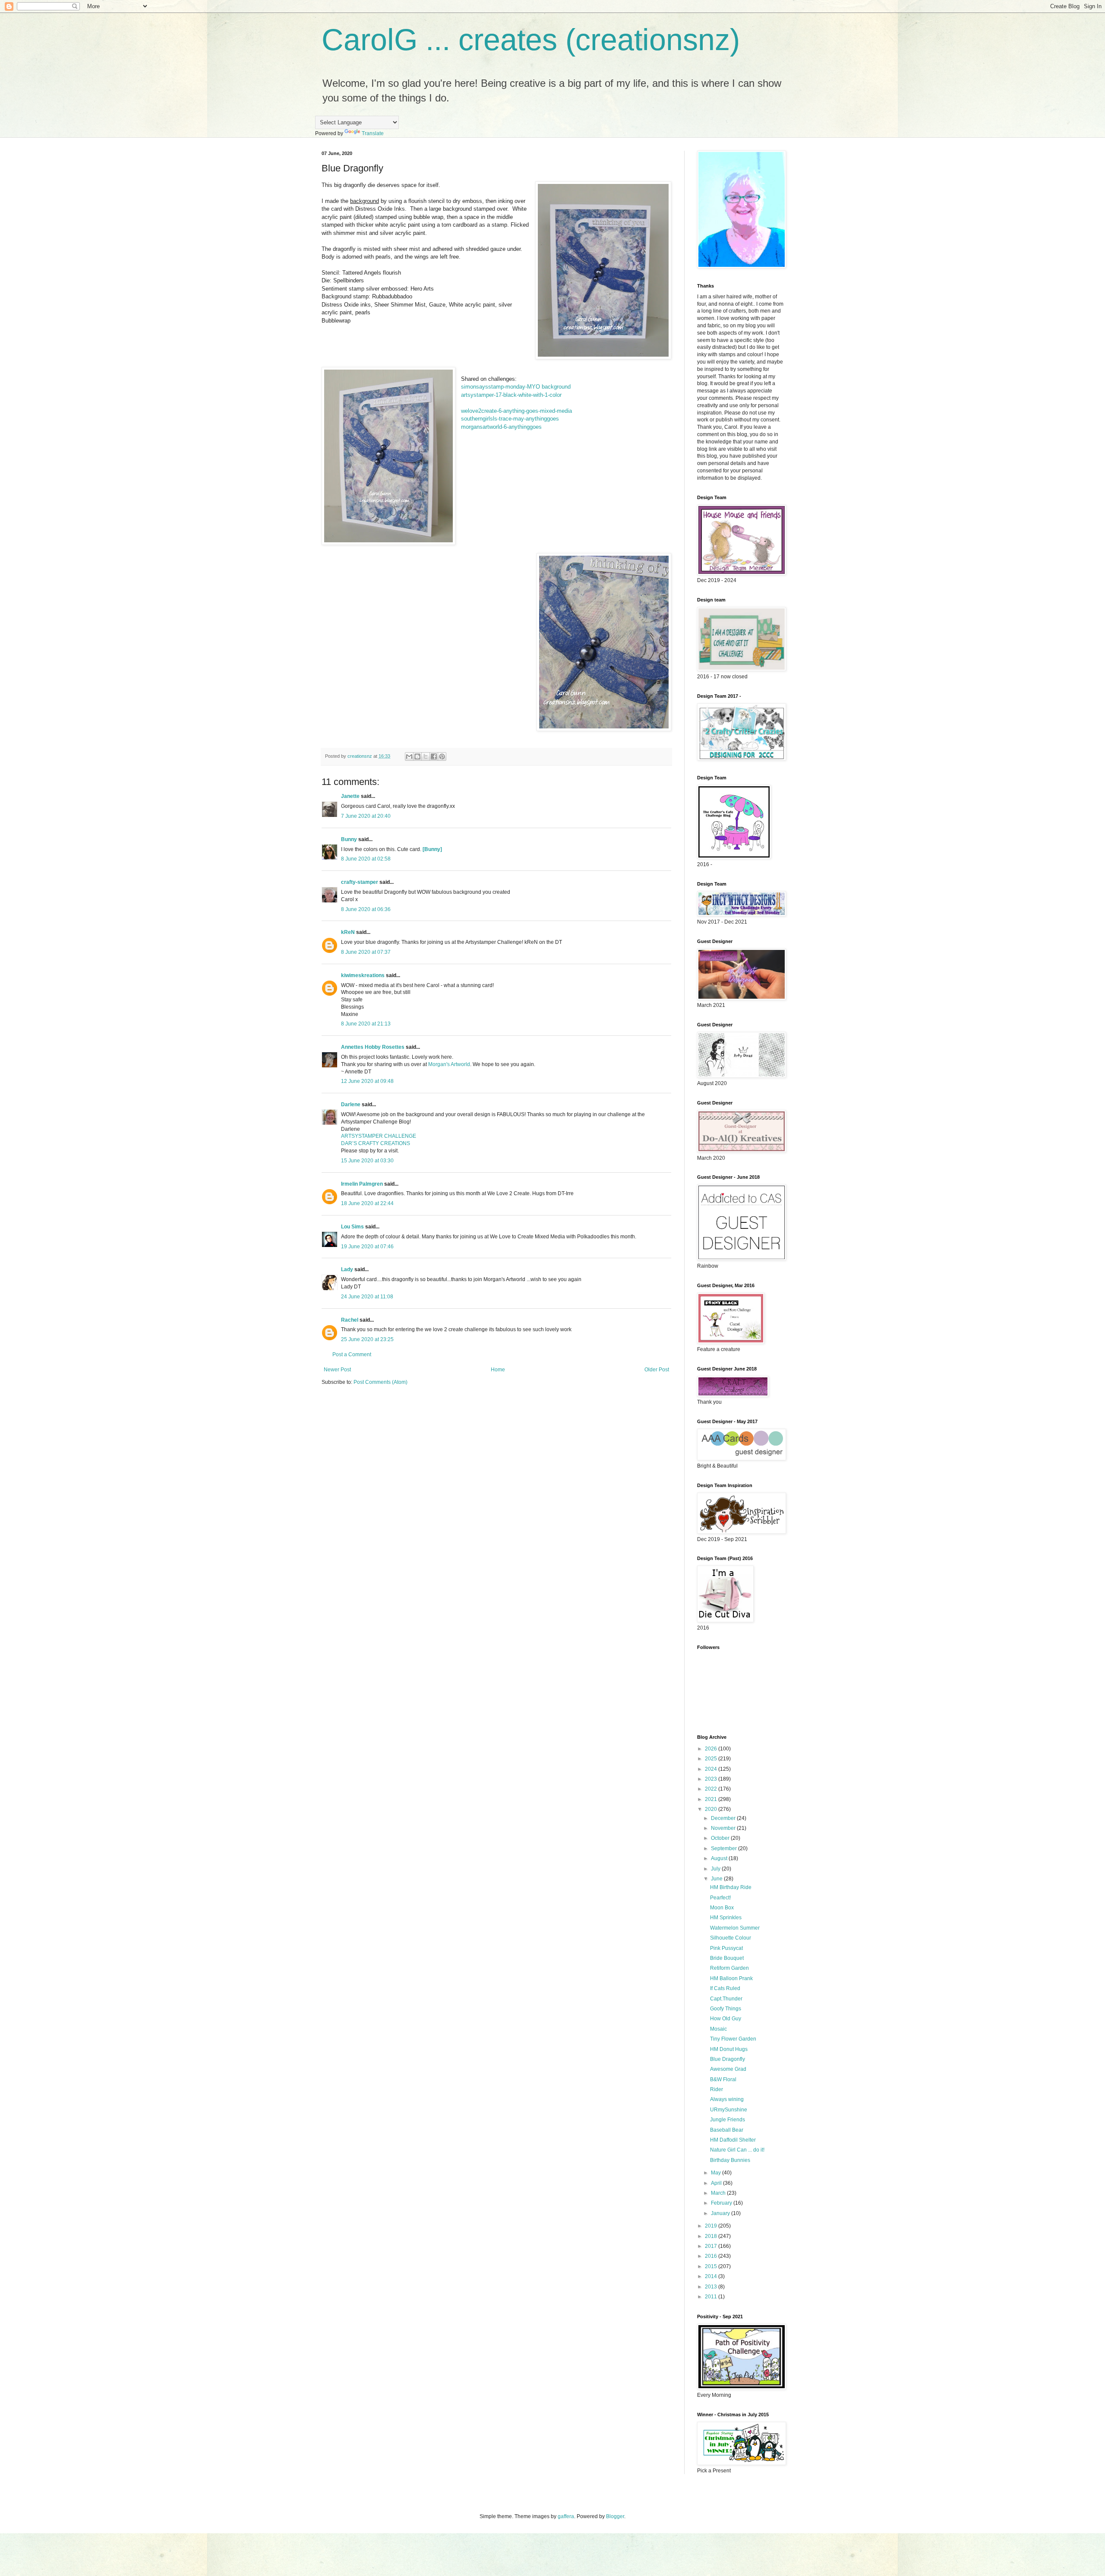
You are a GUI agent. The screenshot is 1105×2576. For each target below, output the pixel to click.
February (722, 2203)
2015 (712, 2266)
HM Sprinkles (726, 1918)
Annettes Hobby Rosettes (373, 1047)
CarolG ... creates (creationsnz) (531, 40)
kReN (348, 932)
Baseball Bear (727, 2130)
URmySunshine (729, 2110)
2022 (712, 1789)
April (717, 2183)
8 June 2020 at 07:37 (366, 952)
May (717, 2173)
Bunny (349, 839)
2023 (712, 1779)
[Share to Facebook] (434, 756)
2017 (712, 2246)
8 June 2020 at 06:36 (366, 909)
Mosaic (718, 2029)
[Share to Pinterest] (442, 756)
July (716, 1869)
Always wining (727, 2099)
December (724, 1818)
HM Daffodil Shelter (733, 2140)
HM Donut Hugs (729, 2049)
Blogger (615, 2516)
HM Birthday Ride (731, 1887)
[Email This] (409, 756)
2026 (712, 1749)
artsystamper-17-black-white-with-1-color (511, 395)
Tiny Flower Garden (733, 2039)
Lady (347, 1269)
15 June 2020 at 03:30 (367, 1161)
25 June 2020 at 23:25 (367, 1339)
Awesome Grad (728, 2069)
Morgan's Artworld (449, 1064)
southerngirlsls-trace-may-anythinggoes (510, 419)
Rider (717, 2089)
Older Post (657, 1370)
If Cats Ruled (725, 1988)
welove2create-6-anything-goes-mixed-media (516, 411)
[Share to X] (426, 756)
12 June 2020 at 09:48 (367, 1081)
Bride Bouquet (727, 1958)
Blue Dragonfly (728, 2059)
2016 (712, 2256)
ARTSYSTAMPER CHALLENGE (379, 1136)
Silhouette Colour (731, 1938)
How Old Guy (726, 2019)
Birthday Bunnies (730, 2160)
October (721, 1838)
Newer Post (337, 1370)
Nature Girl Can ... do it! (737, 2150)
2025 (712, 1759)
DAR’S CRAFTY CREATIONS (376, 1143)
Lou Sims (352, 1227)
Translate (373, 133)
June (717, 1879)
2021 (712, 1799)
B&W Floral (723, 2079)
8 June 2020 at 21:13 (366, 1024)
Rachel (350, 1320)
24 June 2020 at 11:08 (367, 1297)
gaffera (566, 2516)
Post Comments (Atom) (380, 1382)
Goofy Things (726, 2009)
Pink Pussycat (726, 1948)
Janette (350, 796)
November (724, 1828)
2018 (712, 2236)
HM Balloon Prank (731, 1978)
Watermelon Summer (735, 1928)
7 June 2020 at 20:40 (366, 816)
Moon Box (722, 1908)
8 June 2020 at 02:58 (366, 859)
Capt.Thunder (726, 1999)
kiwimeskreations (363, 975)
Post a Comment (352, 1354)
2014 (712, 2276)
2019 (712, 2226)
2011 (712, 2297)
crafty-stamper (360, 882)
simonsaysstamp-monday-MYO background (516, 387)
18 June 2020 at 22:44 (367, 1203)
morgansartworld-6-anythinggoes (501, 427)
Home (498, 1370)
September (725, 1848)
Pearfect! (720, 1898)
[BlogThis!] (417, 756)
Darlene (351, 1104)
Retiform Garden (729, 1968)
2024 (712, 1769)
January (721, 2213)
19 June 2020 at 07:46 (367, 1247)
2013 (712, 2287)
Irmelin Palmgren (362, 1184)
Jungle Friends (728, 2120)
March (719, 2193)
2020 (712, 1809)
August (720, 1858)
